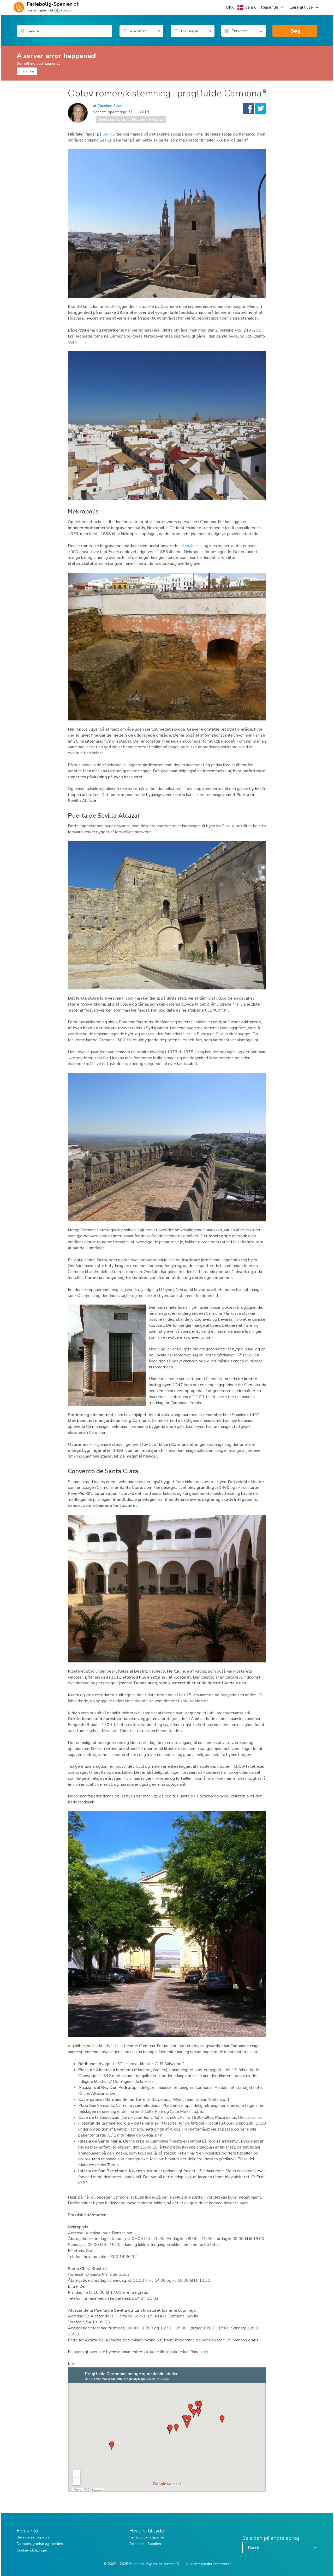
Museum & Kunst (148, 119)
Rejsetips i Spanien (145, 2544)
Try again (27, 71)
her (206, 2352)
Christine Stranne (112, 106)
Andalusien (192, 546)
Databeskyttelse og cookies (40, 2544)
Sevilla (109, 134)
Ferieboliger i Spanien (147, 2537)
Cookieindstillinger (32, 2550)
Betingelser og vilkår (34, 2537)
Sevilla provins (112, 119)
